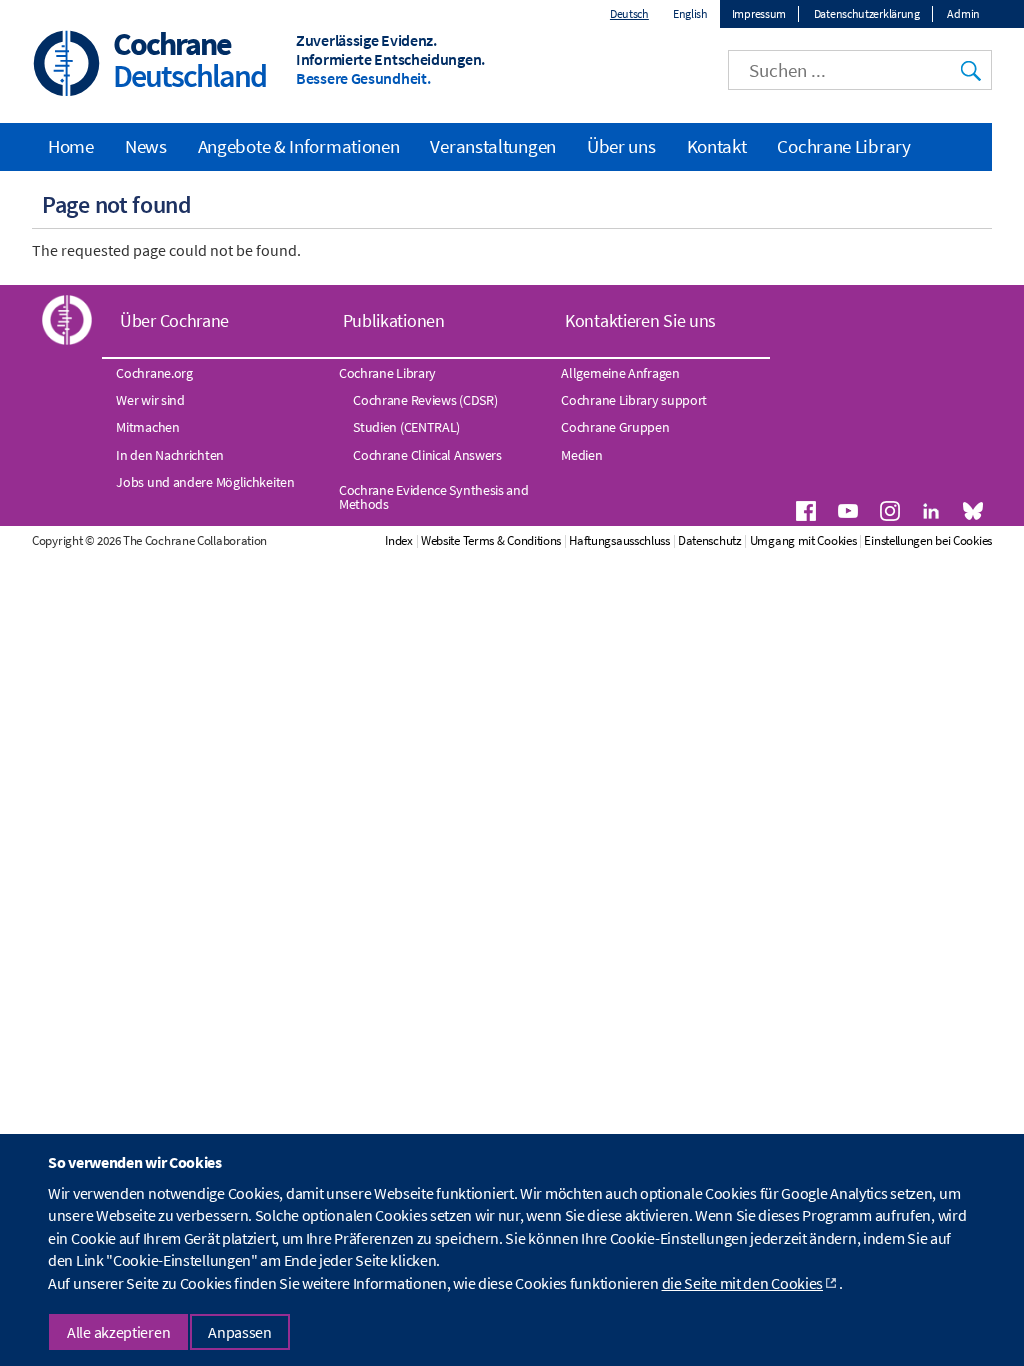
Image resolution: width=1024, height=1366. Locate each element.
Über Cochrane (174, 320)
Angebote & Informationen (299, 146)
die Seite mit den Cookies (743, 1283)
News (146, 146)
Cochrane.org (154, 373)
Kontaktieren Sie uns (640, 320)
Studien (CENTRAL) (406, 427)
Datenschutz (710, 540)
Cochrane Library (843, 146)
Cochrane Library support (634, 400)
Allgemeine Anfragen (620, 373)
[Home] (67, 65)
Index (399, 540)
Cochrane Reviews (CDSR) (425, 400)
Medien (581, 455)
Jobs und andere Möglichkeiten (205, 482)
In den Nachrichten (170, 455)
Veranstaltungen (493, 146)
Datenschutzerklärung (867, 13)
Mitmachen (147, 427)
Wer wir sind (150, 400)
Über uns (621, 146)
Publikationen (394, 320)
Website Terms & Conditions (491, 540)
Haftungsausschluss (619, 540)
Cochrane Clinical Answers (427, 455)
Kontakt (717, 146)
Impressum (759, 13)
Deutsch (629, 13)
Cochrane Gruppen (615, 427)
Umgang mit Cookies (803, 540)
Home (71, 146)
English (690, 13)
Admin (963, 13)
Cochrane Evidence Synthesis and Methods (434, 497)
